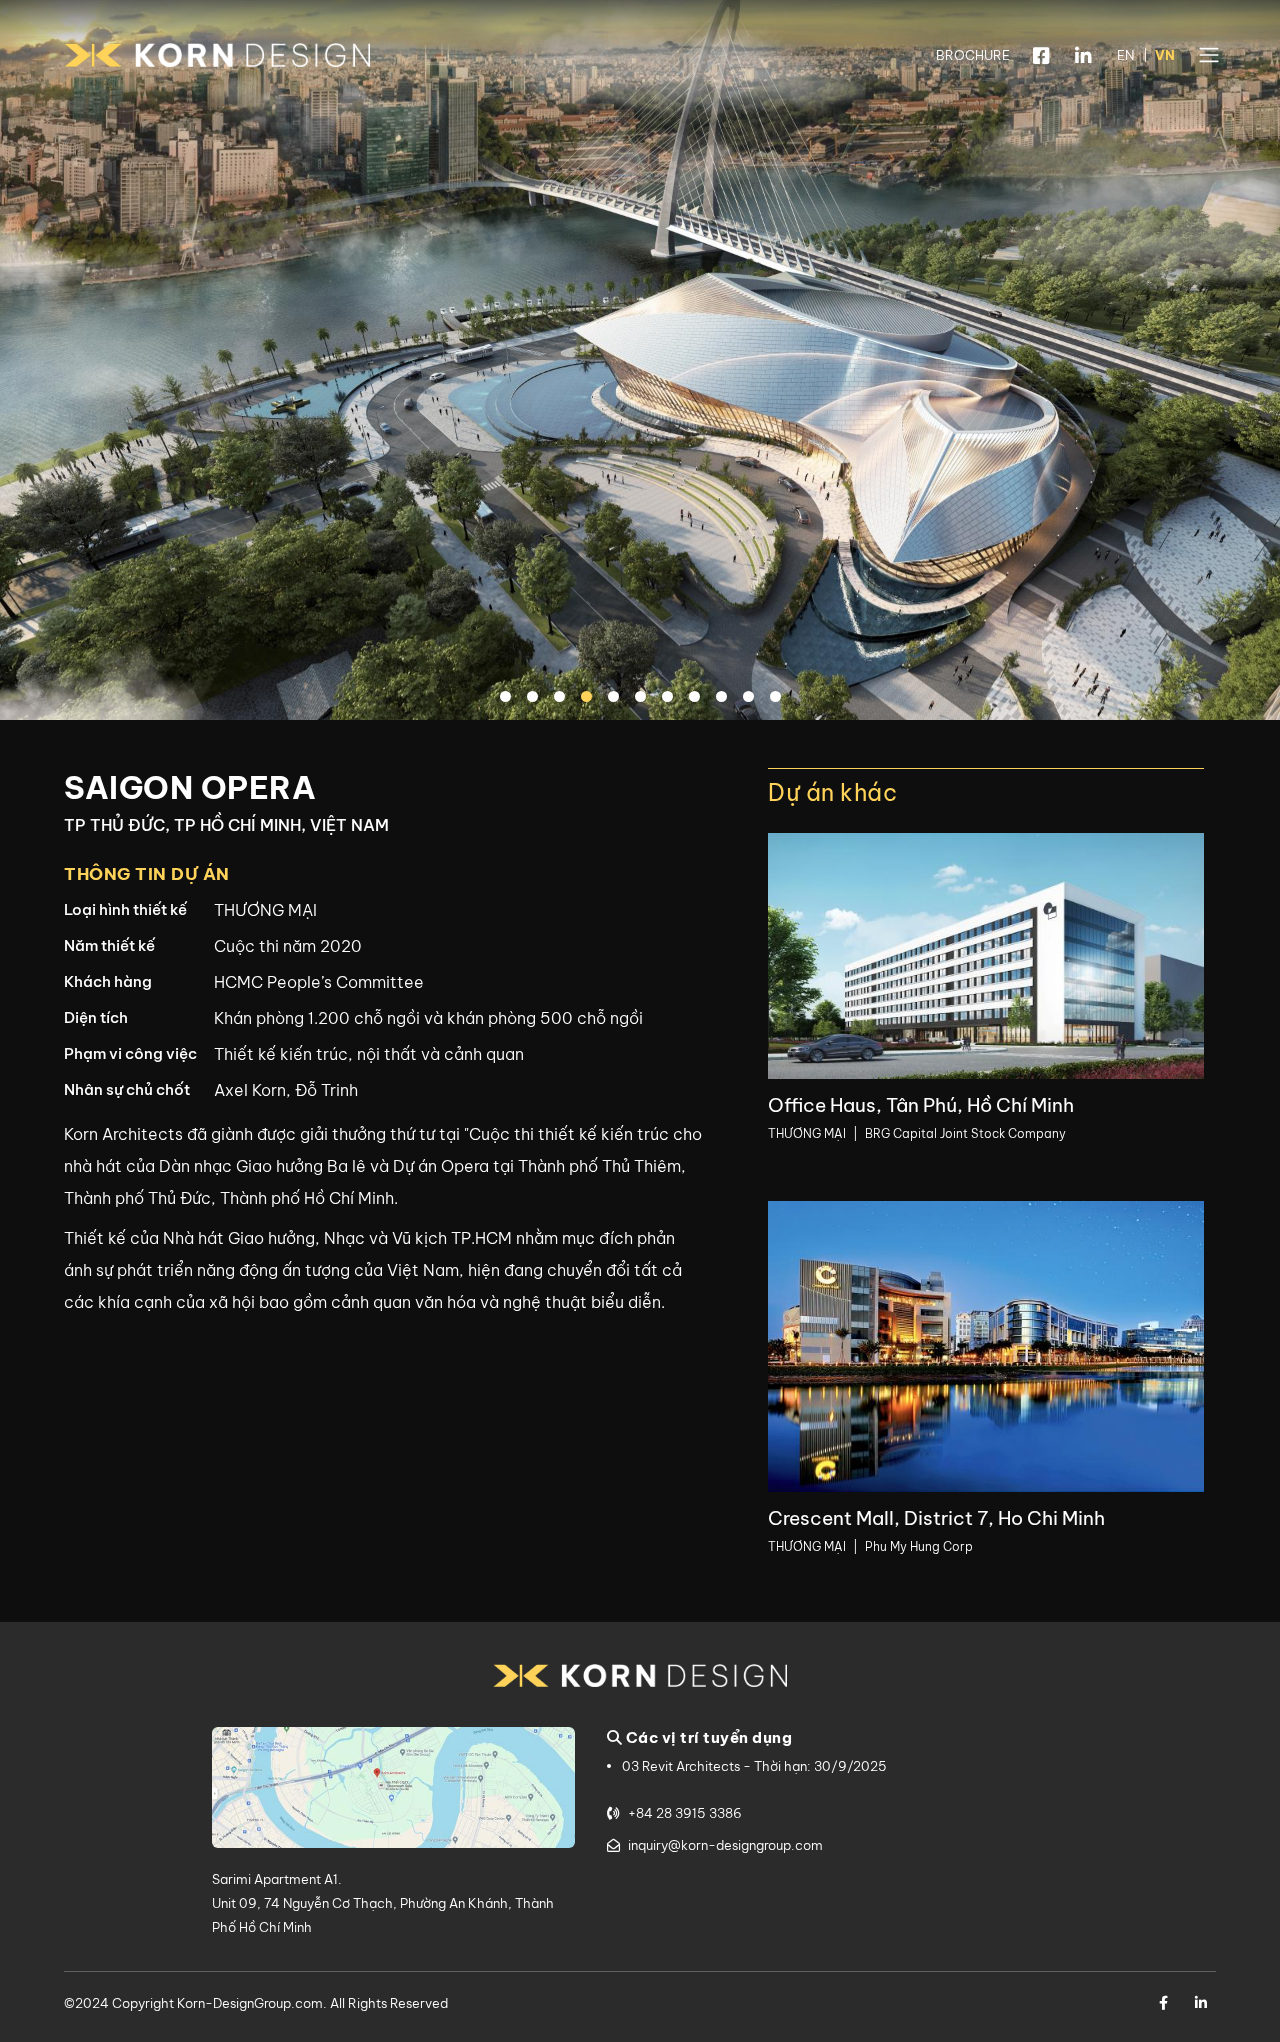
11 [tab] (778, 698)
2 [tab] (535, 698)
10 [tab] (751, 698)
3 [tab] (562, 698)
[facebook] (1041, 55)
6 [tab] (643, 698)
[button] (1209, 55)
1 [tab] (508, 698)
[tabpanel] (640, 360)
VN (1165, 55)
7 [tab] (670, 698)
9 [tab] (724, 698)
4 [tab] (589, 698)
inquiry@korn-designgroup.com (725, 1845)
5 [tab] (616, 698)
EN (1125, 55)
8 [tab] (697, 698)
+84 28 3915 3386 (685, 1813)
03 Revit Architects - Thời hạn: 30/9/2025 (754, 1766)
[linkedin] (1084, 55)
